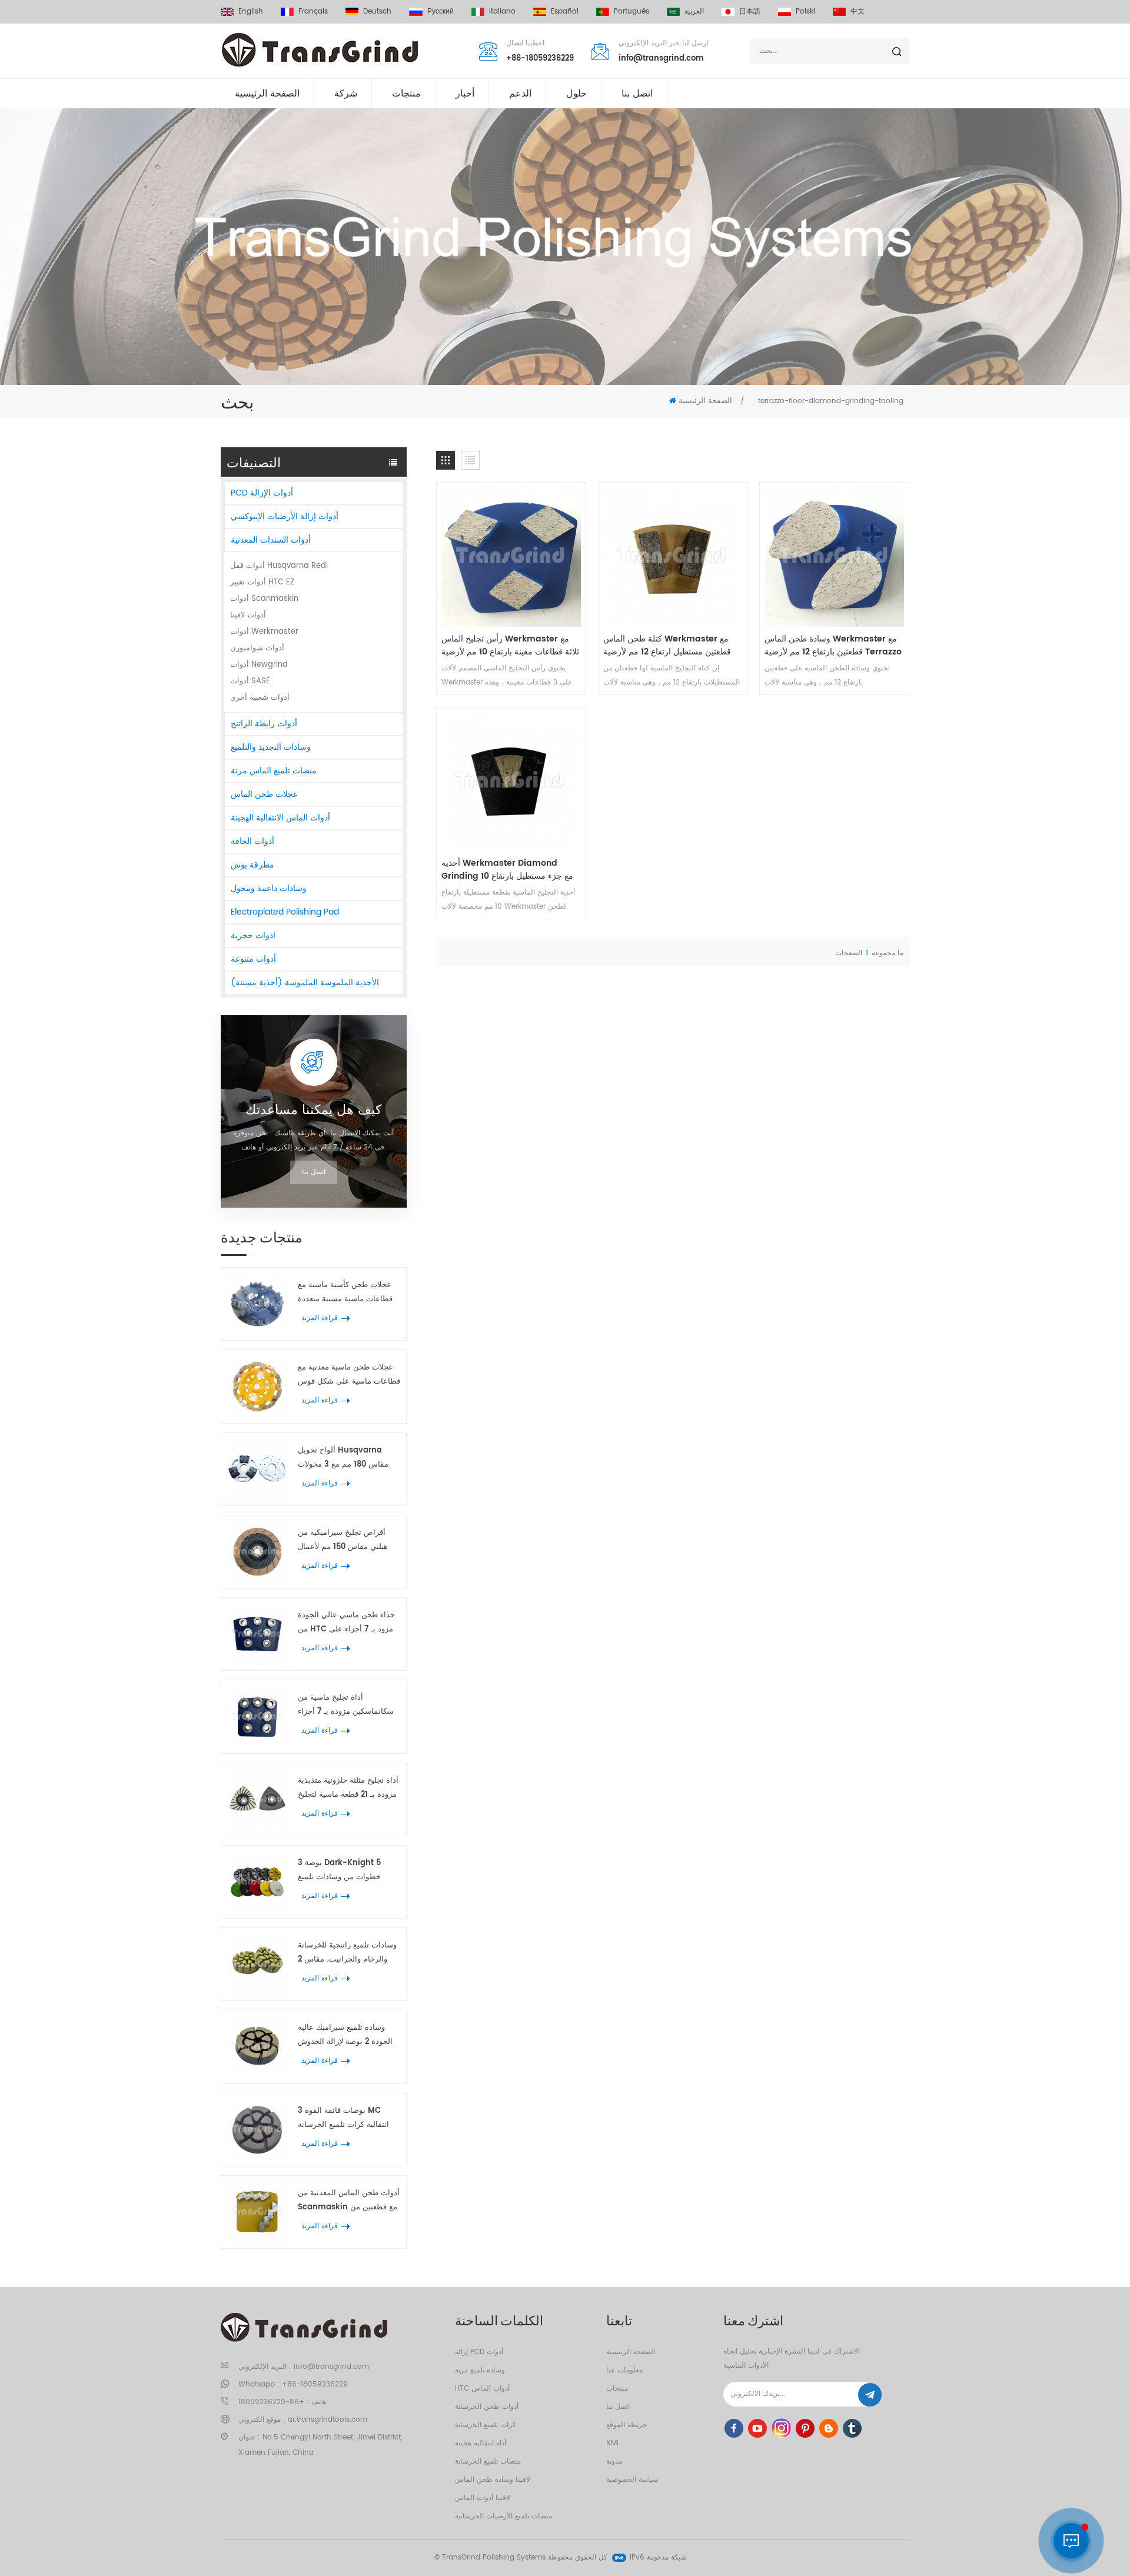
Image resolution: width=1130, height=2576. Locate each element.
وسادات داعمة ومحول (269, 888)
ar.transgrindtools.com (328, 2420)
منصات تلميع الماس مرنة (274, 771)
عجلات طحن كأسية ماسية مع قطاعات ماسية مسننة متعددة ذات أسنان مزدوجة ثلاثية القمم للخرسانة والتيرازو (348, 1293)
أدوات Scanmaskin (264, 599)
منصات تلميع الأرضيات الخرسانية (503, 2516)
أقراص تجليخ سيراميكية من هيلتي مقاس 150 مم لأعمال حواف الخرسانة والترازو (343, 1540)
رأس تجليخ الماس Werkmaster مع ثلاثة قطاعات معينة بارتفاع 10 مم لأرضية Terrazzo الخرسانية (510, 646)
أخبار (465, 94)
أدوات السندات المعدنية (271, 540)
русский (441, 11)
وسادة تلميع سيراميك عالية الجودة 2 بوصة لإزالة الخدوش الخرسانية (345, 2035)
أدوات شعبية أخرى (260, 698)
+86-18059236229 (540, 59)
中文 (858, 11)
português (632, 11)
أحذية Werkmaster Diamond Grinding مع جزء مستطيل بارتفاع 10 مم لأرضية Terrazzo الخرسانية (507, 870)
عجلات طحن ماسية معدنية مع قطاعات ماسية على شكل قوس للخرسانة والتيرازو (349, 1375)
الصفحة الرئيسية (267, 94)
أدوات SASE (250, 681)
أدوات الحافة (252, 841)
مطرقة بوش (252, 865)
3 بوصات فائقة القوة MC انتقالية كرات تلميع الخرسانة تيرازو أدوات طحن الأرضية (343, 2118)
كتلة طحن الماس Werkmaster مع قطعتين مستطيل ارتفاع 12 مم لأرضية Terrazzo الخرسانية (667, 646)
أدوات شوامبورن (257, 648)
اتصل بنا (637, 94)
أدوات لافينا (248, 615)
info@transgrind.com (661, 59)
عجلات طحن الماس (264, 794)
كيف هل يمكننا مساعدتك (313, 1111)
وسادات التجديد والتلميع (271, 747)
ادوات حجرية (253, 935)
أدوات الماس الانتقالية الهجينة (280, 818)
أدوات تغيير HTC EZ (262, 582)
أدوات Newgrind (259, 665)
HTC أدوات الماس (482, 2389)
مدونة (614, 2462)
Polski (805, 11)
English (251, 11)
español (565, 11)
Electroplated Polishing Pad (285, 912)
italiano (502, 11)
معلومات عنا (624, 2370)
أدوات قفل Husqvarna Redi (279, 566)
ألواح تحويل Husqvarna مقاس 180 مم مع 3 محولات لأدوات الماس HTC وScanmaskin (343, 1458)
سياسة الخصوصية (632, 2480)
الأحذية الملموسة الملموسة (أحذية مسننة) (305, 983)
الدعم (520, 94)
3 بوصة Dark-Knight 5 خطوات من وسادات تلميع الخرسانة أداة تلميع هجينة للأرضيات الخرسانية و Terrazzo (349, 1871)
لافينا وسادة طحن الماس (493, 2480)
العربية (694, 11)
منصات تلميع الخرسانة (488, 2462)
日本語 (750, 11)
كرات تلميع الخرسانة (486, 2425)
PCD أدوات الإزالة (262, 493)
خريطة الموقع (627, 2425)
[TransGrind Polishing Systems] (320, 50)
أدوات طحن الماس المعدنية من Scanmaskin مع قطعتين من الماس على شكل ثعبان (349, 2201)
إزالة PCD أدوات (479, 2352)
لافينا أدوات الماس (483, 2498)
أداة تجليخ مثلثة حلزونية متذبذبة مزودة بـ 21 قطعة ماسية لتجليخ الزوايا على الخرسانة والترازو (348, 1788)
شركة (346, 94)
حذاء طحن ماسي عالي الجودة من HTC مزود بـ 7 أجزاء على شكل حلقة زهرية (346, 1623)
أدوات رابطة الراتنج (264, 724)
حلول (576, 94)
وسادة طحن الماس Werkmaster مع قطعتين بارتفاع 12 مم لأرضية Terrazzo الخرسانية (833, 646)
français (313, 11)
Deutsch (377, 11)
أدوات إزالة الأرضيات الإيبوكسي (285, 516)
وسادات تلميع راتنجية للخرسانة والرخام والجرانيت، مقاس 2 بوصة (347, 1953)
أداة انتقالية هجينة (481, 2443)
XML (613, 2443)
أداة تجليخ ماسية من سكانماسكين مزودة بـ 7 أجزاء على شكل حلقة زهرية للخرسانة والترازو (349, 1705)
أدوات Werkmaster (264, 632)
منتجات (406, 94)
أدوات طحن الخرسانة (487, 2407)
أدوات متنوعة (253, 959)
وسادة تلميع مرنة (480, 2370)
